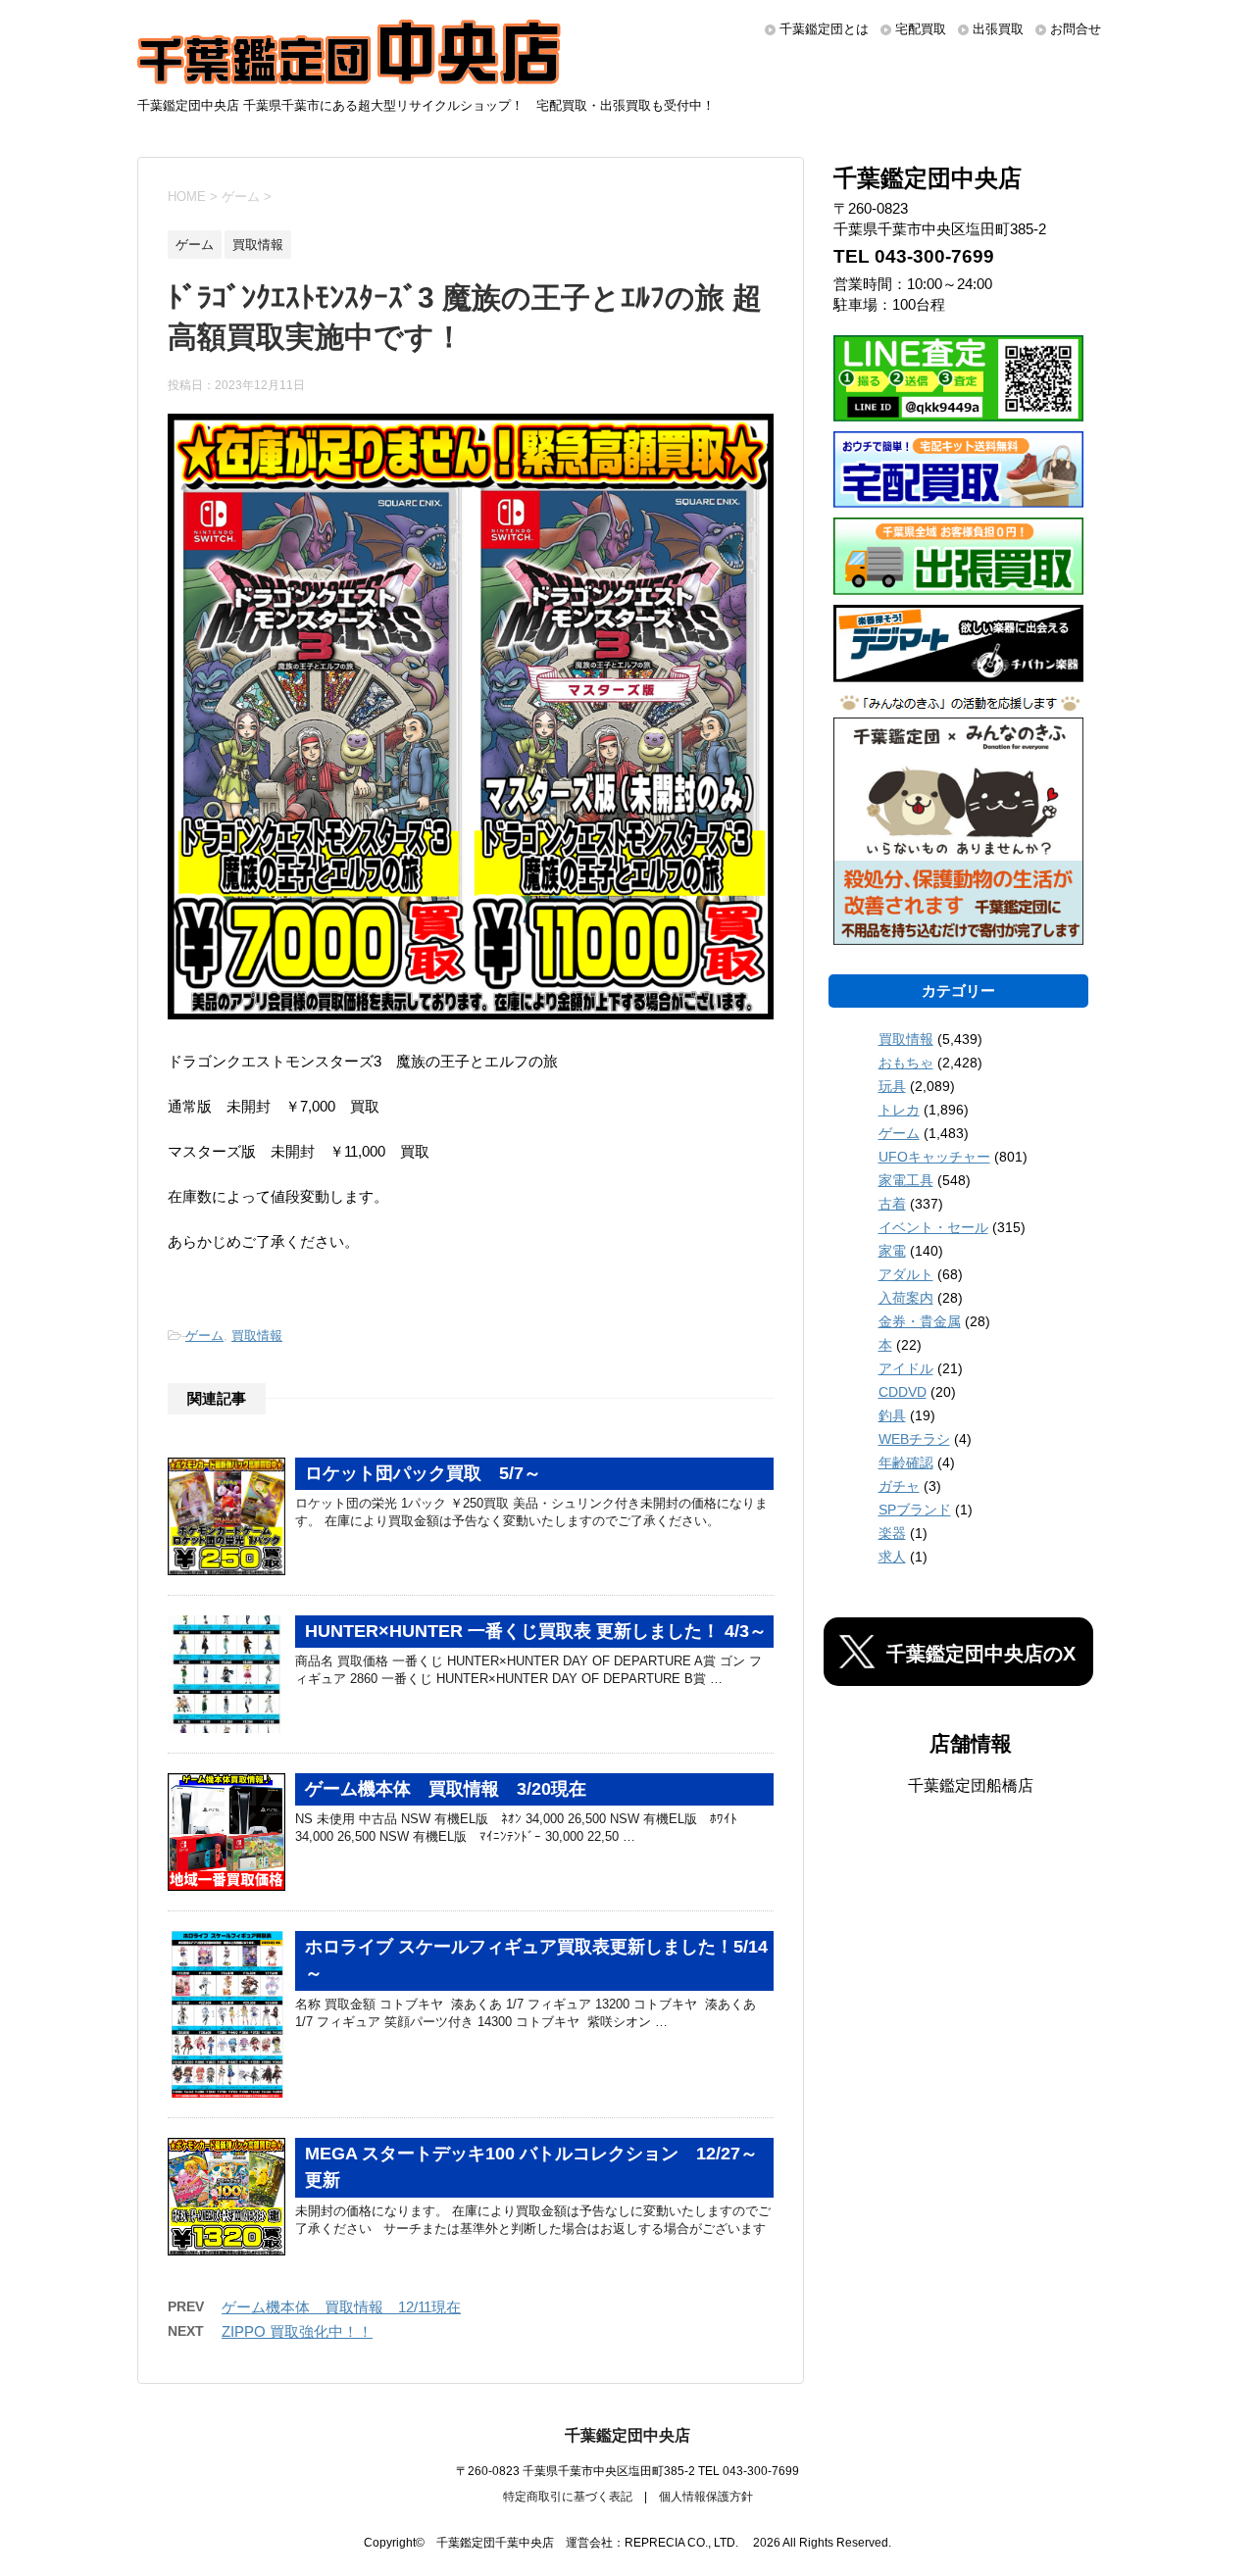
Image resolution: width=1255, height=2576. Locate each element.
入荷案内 (906, 1298)
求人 (892, 1557)
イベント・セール (933, 1227)
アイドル (906, 1368)
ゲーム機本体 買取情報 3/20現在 (446, 1789)
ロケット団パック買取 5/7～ (423, 1473)
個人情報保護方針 (706, 2497)
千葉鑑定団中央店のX (981, 1654)
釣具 (892, 1415)
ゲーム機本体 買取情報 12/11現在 (341, 2307)
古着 (892, 1204)
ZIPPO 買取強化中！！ (297, 2331)
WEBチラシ (914, 1439)
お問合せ (1076, 29)
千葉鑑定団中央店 (627, 2435)
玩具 (892, 1086)
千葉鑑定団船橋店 (971, 1785)
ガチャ (899, 1486)
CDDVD (903, 1392)
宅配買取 (921, 29)
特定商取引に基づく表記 (568, 2497)
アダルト (906, 1274)
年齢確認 (906, 1462)
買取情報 (257, 1336)
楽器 (892, 1533)
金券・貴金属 (920, 1321)
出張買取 (998, 29)
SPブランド (915, 1510)
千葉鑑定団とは (824, 29)
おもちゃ (906, 1063)
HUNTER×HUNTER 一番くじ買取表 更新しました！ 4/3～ (536, 1631)
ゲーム (204, 1336)
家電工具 (906, 1180)
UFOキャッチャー (934, 1157)
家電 (892, 1251)
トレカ (899, 1110)
